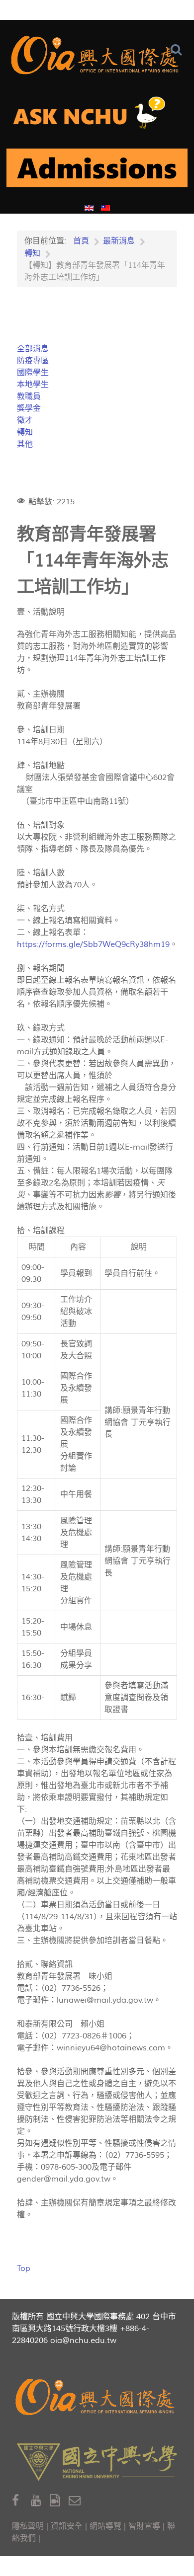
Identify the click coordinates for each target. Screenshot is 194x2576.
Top (24, 2268)
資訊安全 (67, 2526)
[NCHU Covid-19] (97, 172)
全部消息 (33, 349)
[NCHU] (97, 2462)
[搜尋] (178, 50)
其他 (25, 444)
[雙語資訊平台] (97, 117)
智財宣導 (144, 2526)
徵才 (25, 420)
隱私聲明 (28, 2526)
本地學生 (33, 385)
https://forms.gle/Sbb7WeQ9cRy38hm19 (93, 944)
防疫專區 (33, 361)
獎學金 (29, 408)
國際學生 (33, 373)
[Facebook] (21, 2501)
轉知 (25, 432)
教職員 (29, 396)
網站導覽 (105, 2526)
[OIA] (97, 2397)
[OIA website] (97, 55)
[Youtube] (40, 2501)
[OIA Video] (59, 2501)
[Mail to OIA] (76, 2501)
